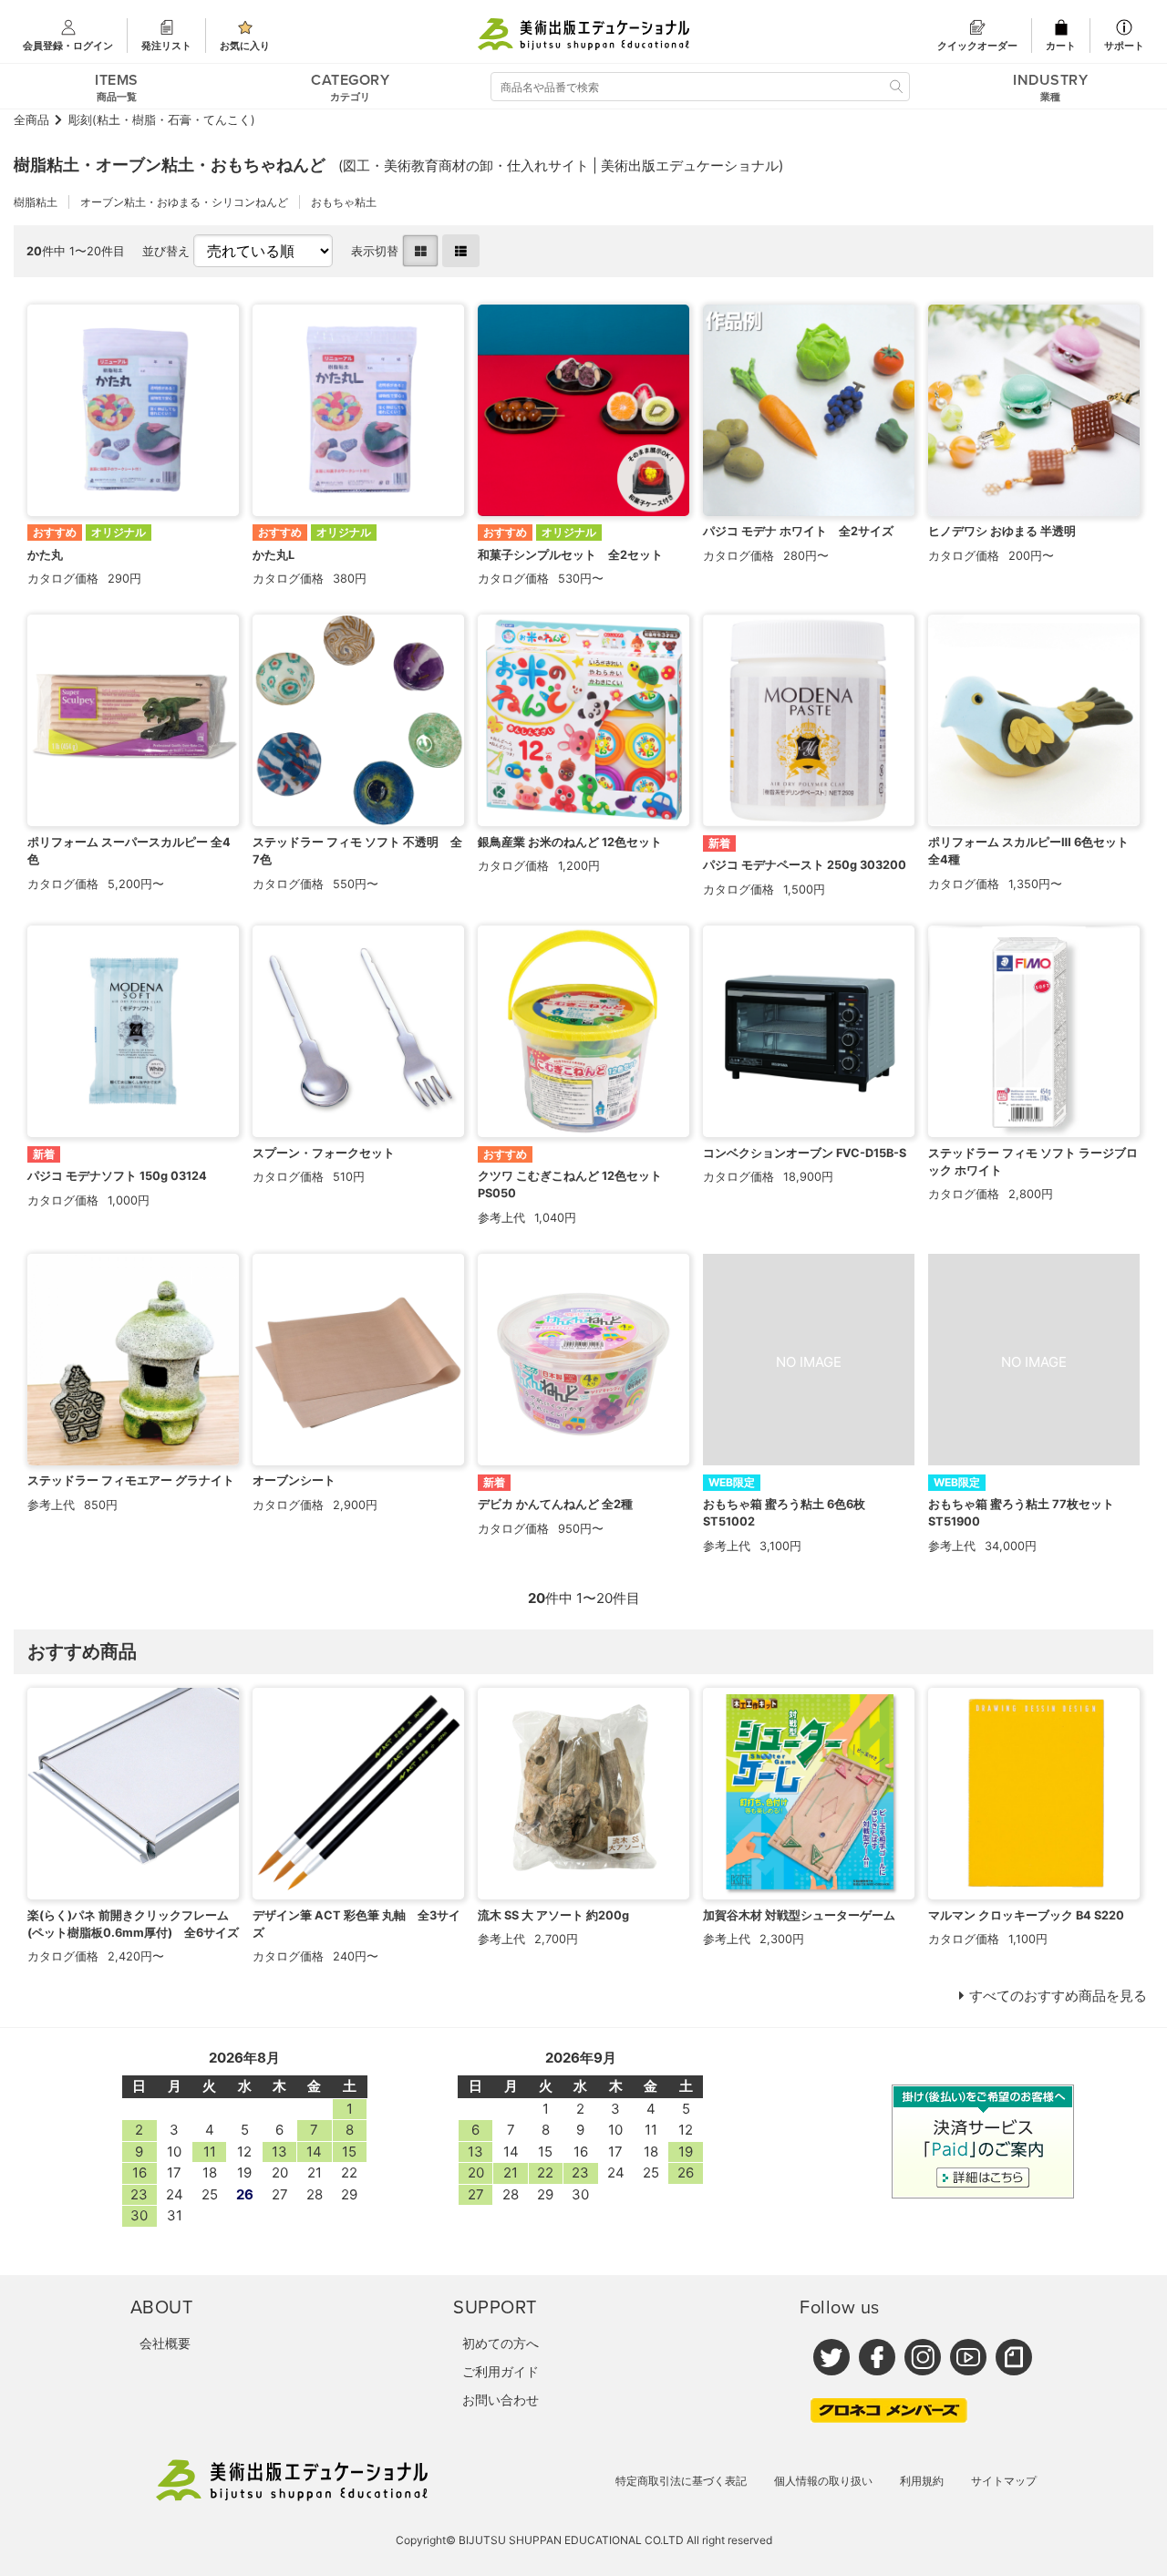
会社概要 (165, 2343)
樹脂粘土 (36, 202)
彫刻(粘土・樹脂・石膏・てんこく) (162, 120)
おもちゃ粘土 (344, 202)
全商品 (31, 120)
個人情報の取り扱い (823, 2481)
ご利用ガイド (501, 2371)
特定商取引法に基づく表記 (681, 2481)
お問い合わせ (501, 2400)
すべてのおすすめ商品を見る (1058, 1996)
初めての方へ (501, 2343)
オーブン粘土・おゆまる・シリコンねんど (184, 202)
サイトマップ (1004, 2481)
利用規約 (922, 2481)
